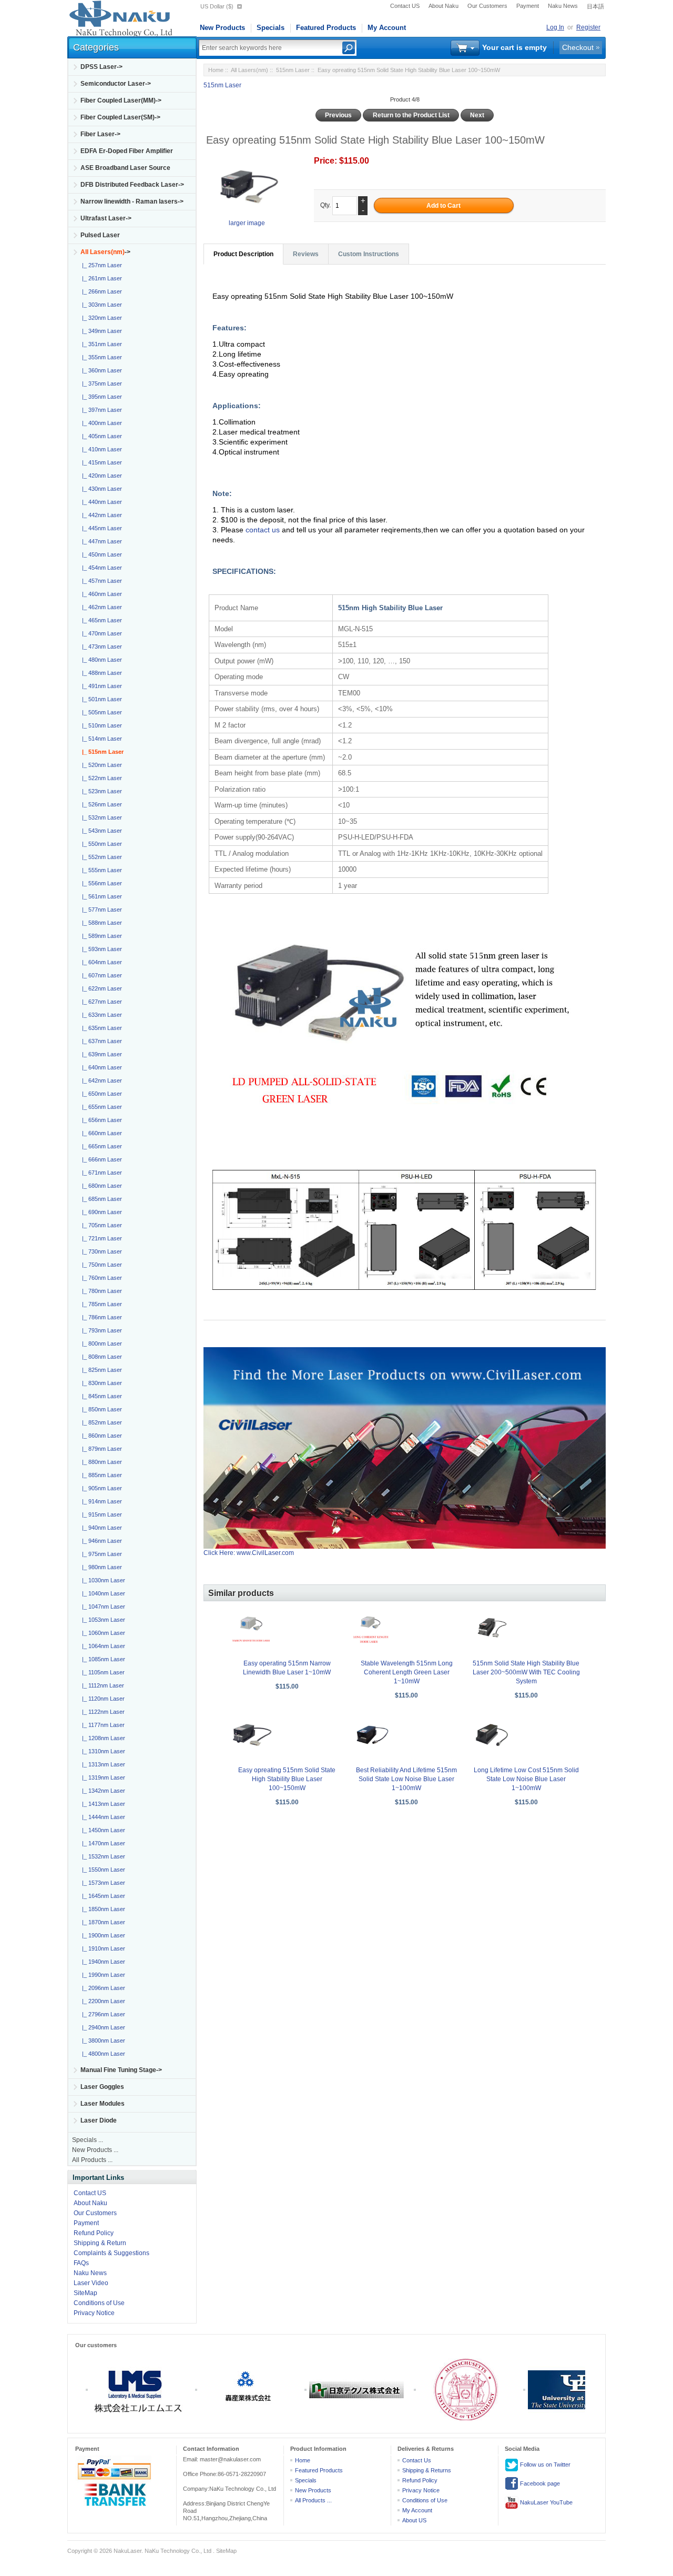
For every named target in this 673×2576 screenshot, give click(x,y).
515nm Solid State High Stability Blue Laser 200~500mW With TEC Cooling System (526, 1672)
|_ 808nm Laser (100, 1357)
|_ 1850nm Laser (102, 1909)
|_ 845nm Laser (100, 1396)
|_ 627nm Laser (100, 1002)
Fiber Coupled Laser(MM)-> (121, 100)
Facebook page (539, 2483)
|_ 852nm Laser (100, 1422)
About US (414, 2520)
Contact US (405, 6)
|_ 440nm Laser (100, 502)
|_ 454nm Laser (100, 568)
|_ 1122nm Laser (102, 1712)
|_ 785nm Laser (100, 1304)
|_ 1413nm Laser (102, 1804)
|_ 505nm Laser (100, 712)
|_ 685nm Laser (100, 1199)
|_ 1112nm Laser (101, 1685)
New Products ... (95, 2150)
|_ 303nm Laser (100, 305)
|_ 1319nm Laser (102, 1777)
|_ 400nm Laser (100, 423)
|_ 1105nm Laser (102, 1672)
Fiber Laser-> (100, 134)
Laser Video (91, 2283)
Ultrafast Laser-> (106, 218)
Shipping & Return (100, 2243)
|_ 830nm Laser (100, 1383)
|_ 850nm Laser (100, 1409)
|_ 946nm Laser (100, 1541)
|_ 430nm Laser (100, 489)
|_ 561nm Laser (100, 896)
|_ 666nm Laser (100, 1159)
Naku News (563, 6)
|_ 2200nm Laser (102, 2001)
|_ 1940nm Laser (102, 1962)
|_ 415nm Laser (100, 462)
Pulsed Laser (100, 235)
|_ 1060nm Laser (102, 1633)
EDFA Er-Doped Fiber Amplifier (127, 151)
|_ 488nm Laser (100, 673)
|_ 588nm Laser (100, 923)
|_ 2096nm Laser (102, 1988)
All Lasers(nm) (249, 70)
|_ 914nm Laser (100, 1501)
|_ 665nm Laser (100, 1146)
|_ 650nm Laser (100, 1094)
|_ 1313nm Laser (102, 1764)
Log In (555, 27)
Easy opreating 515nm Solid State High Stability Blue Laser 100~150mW (287, 1779)
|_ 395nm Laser (100, 397)
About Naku (443, 6)
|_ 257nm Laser (100, 265)
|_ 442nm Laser (100, 515)
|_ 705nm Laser (100, 1225)
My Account (387, 28)
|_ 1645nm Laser (102, 1896)
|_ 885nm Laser (100, 1475)
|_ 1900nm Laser (102, 1935)
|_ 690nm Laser (100, 1212)
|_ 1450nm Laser (102, 1830)
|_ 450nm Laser (100, 554)
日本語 (595, 6)
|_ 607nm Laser (100, 975)
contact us (264, 530)
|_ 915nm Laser (100, 1514)
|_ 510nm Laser (100, 725)
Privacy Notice (94, 2313)
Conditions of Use (99, 2303)
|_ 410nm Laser (100, 449)
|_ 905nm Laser (100, 1488)
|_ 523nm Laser (100, 791)
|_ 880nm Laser (100, 1462)
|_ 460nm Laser (100, 594)
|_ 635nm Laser (100, 1028)
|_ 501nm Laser (100, 699)
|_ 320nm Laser (100, 318)
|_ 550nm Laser (100, 844)
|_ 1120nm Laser (102, 1699)
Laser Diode (99, 2120)
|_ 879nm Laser (100, 1449)
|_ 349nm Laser (100, 331)
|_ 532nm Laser (100, 817)
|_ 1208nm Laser (102, 1738)
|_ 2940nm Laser (102, 2027)
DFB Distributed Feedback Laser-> (132, 185)
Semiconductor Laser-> (116, 84)
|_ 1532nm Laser (102, 1856)
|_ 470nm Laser (100, 633)
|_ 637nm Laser (100, 1041)
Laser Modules (103, 2104)
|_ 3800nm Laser (102, 2040)
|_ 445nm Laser (100, 528)
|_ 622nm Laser (100, 988)
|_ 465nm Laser (100, 620)
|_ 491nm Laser (100, 686)
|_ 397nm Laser (100, 410)
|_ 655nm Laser (100, 1107)
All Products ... (92, 2160)
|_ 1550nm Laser (102, 1870)
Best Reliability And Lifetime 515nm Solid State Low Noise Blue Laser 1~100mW (406, 1779)
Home (216, 70)
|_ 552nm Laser (100, 857)
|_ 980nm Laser (100, 1567)
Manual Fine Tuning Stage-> (121, 2070)
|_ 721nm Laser (100, 1238)
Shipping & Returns (427, 2470)
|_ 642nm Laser (100, 1080)
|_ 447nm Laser (100, 541)
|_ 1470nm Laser (102, 1843)
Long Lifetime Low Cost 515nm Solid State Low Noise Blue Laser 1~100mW (526, 1779)
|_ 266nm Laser (100, 291)
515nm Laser (293, 70)
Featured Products (326, 28)
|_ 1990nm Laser (102, 1975)
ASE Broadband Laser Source (125, 168)
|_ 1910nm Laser (102, 1948)
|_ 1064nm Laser (102, 1646)
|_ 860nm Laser (100, 1436)
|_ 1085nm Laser (102, 1659)
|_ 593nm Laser (100, 949)
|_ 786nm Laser (100, 1317)
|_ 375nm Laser (100, 383)
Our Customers (487, 6)
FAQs (81, 2263)
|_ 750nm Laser (100, 1265)
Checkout (578, 47)
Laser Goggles (102, 2087)
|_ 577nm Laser (100, 910)
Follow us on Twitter (544, 2464)
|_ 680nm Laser (100, 1186)
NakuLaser (128, 2551)
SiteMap (85, 2293)
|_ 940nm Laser (100, 1528)
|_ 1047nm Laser (102, 1607)
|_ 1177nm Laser (102, 1725)
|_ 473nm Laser (100, 646)
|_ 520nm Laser (100, 765)
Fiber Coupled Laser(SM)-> (120, 117)
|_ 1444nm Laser (102, 1817)
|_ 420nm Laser (100, 476)
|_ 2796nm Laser (102, 2014)
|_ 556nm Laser (100, 883)
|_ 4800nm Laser (102, 2054)
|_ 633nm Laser (100, 1015)
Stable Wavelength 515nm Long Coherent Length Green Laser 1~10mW (407, 1672)
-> (105, 252)
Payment (528, 6)
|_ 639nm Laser (100, 1054)
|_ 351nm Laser (100, 344)
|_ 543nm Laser (100, 831)
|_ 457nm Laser (100, 581)
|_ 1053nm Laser (102, 1620)
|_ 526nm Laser (100, 804)
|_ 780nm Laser (100, 1291)
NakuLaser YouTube (545, 2502)
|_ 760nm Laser (100, 1278)
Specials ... (88, 2140)
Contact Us (417, 2460)
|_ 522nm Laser (100, 778)
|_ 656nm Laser (100, 1120)
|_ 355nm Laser (100, 357)
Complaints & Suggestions (111, 2253)
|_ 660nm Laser (100, 1133)
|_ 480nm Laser (100, 660)
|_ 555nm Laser (100, 870)
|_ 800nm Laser (100, 1343)
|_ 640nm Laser (100, 1067)
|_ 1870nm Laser (102, 1922)
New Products (222, 28)
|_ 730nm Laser (100, 1251)
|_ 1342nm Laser (102, 1791)
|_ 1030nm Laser (102, 1580)
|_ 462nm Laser (100, 607)
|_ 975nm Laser (100, 1554)
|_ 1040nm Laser (102, 1593)
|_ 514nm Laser (100, 739)
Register (588, 27)
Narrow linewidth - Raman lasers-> (132, 201)
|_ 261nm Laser (100, 278)
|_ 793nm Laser (100, 1330)
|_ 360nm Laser (100, 370)
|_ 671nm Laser (100, 1173)
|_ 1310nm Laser (102, 1751)
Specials (271, 28)
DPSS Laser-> (101, 67)
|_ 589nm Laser (100, 936)
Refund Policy (94, 2233)
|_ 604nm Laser (100, 962)
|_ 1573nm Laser (102, 1883)
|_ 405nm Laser (100, 436)
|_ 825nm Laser (100, 1370)
